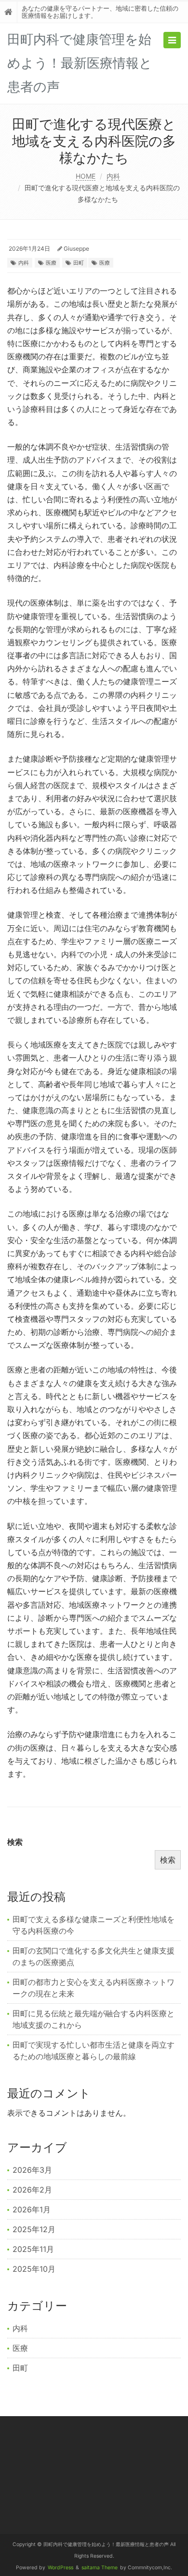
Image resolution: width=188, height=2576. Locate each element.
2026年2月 (32, 2190)
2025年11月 (33, 2249)
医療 (51, 263)
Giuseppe (76, 248)
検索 (15, 1842)
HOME (86, 176)
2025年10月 (34, 2269)
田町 (79, 263)
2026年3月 (32, 2170)
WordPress (60, 2568)
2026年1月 (32, 2209)
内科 (113, 176)
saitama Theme (100, 2568)
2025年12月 (34, 2229)
